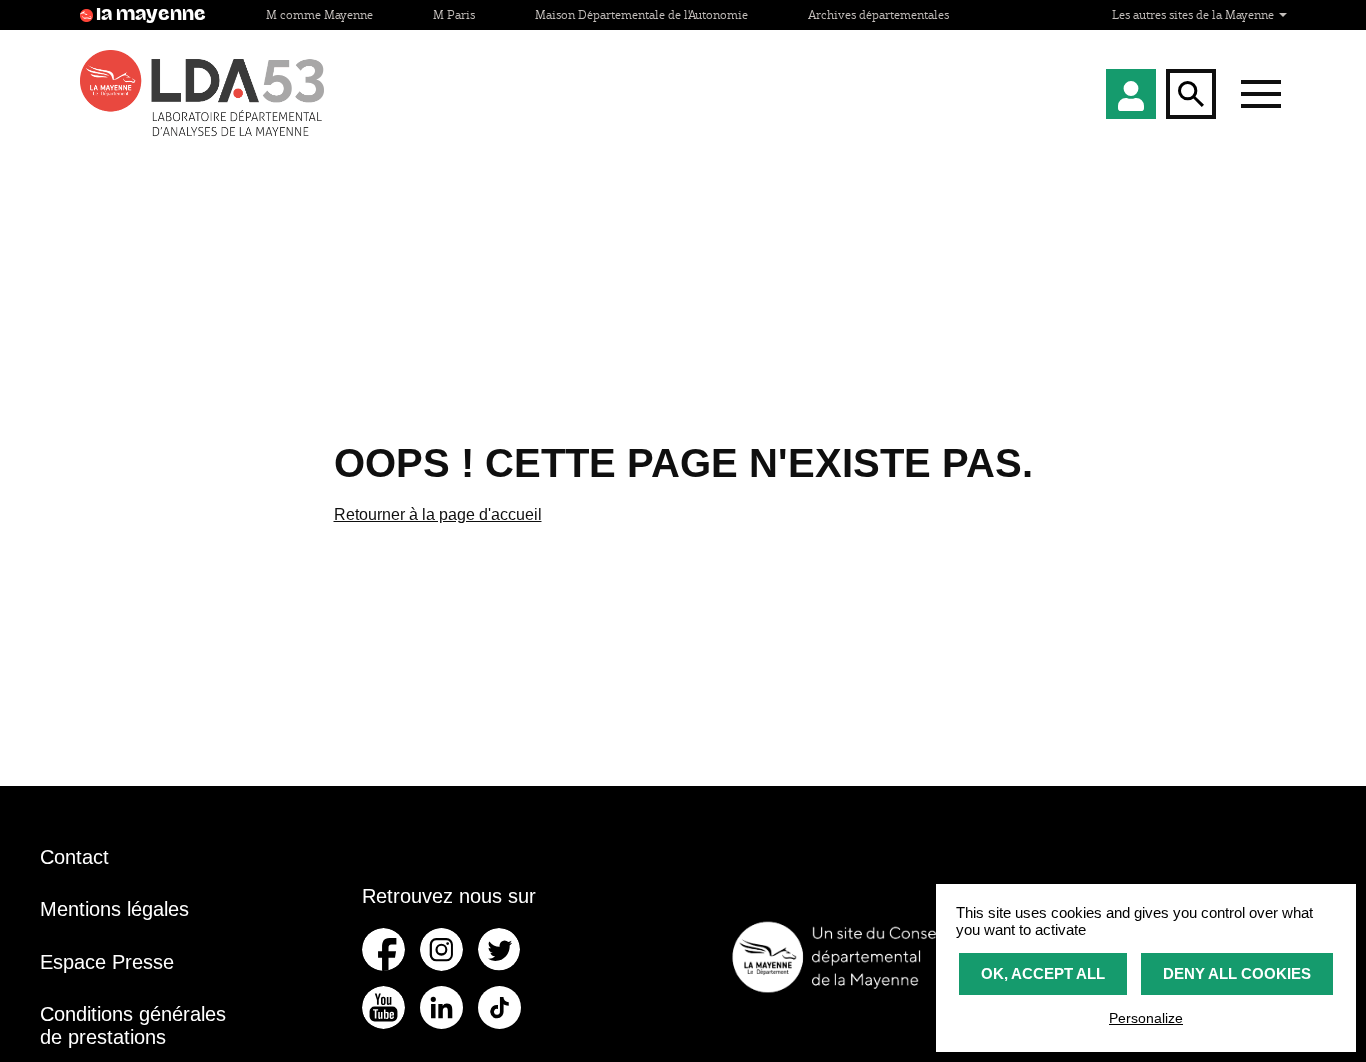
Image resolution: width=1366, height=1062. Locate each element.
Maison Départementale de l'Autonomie (641, 14)
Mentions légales (114, 909)
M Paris (454, 14)
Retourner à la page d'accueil (438, 514)
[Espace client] (1131, 94)
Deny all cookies (1237, 973)
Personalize (1146, 1018)
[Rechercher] (1191, 94)
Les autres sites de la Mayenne (1194, 14)
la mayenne (151, 15)
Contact (74, 857)
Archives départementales (878, 14)
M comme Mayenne (319, 14)
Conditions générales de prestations (133, 1025)
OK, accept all (1043, 973)
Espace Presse (107, 962)
